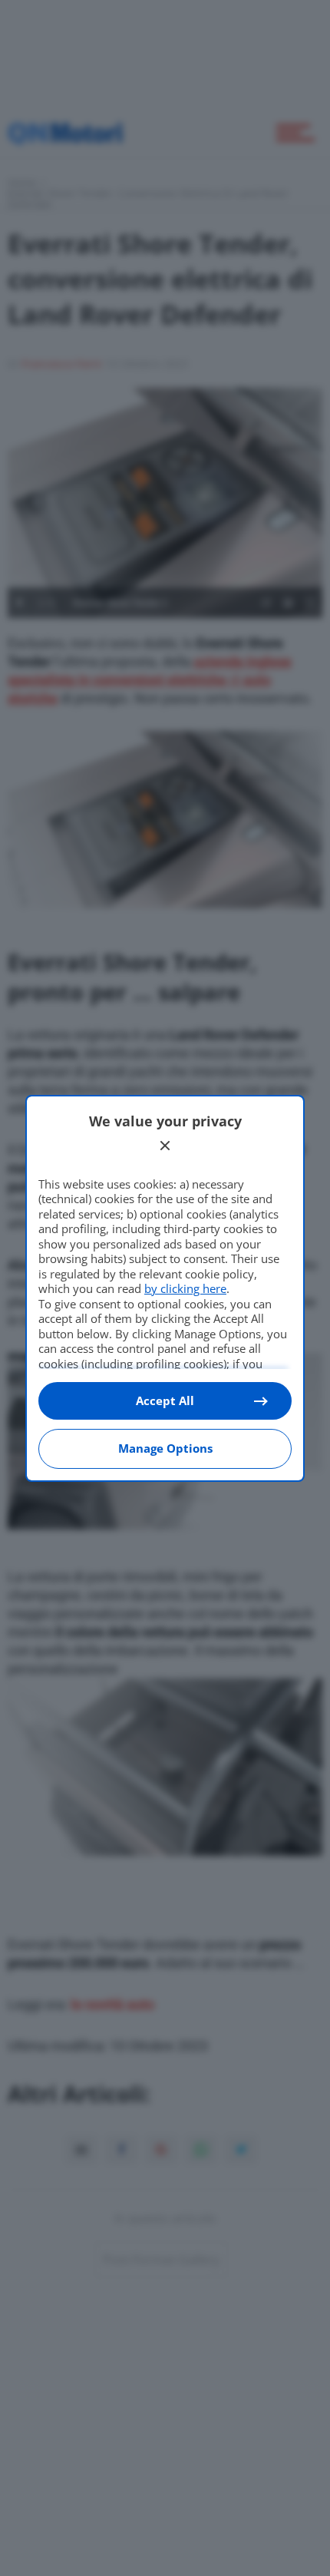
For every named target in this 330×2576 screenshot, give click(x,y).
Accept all (165, 1400)
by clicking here (185, 1288)
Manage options (165, 1448)
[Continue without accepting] (165, 1146)
